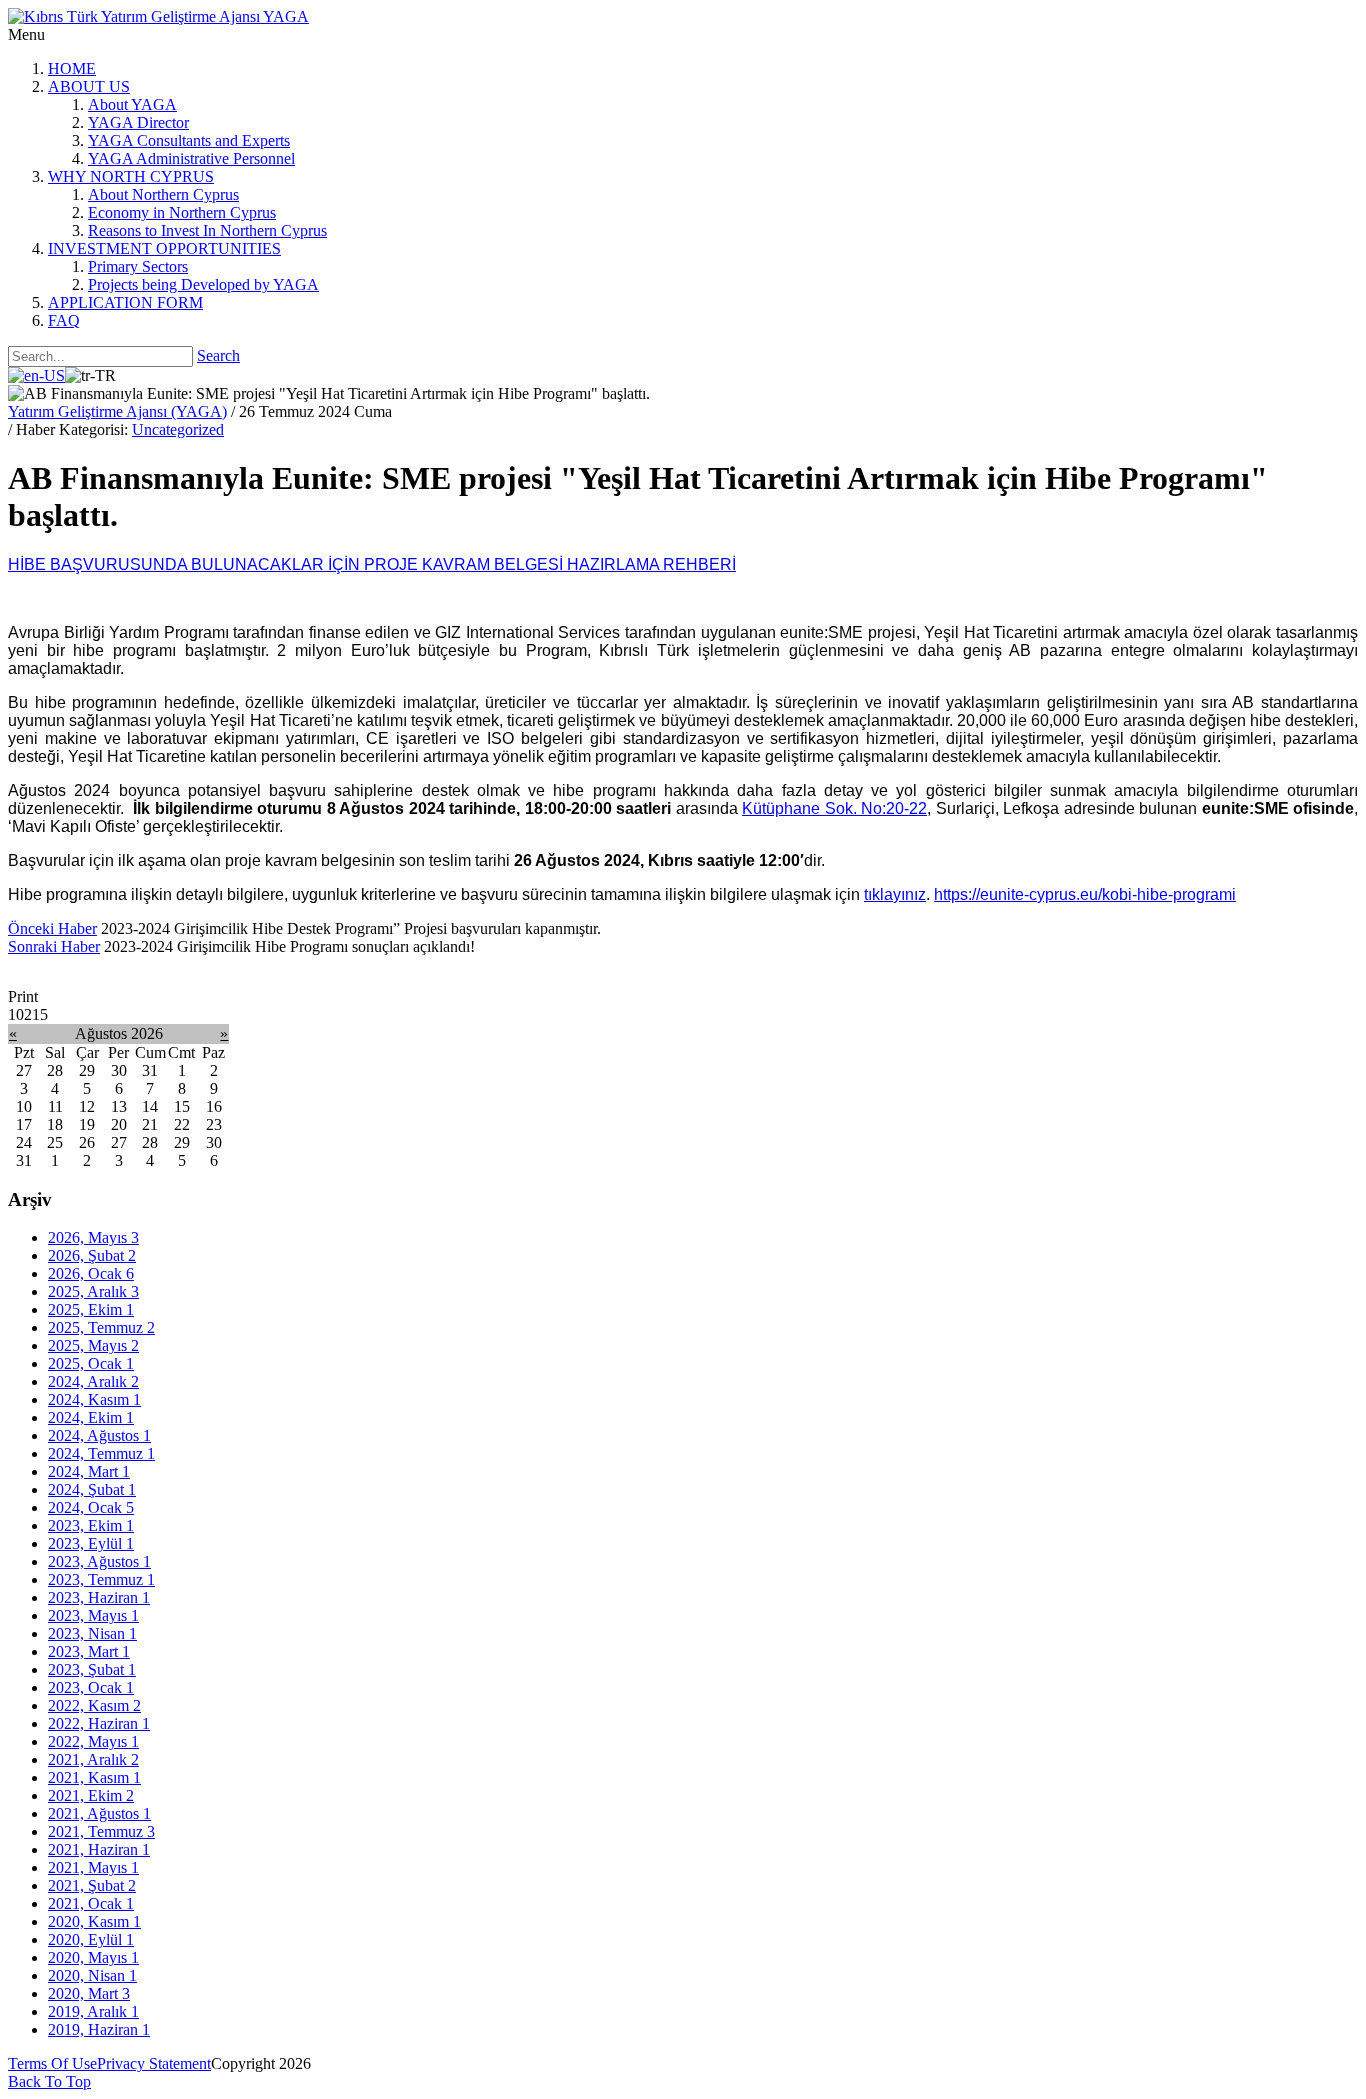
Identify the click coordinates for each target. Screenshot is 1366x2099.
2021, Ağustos (99, 1813)
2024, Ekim (91, 1417)
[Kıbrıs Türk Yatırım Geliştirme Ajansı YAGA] (158, 16)
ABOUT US (89, 86)
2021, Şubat (92, 1885)
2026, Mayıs (93, 1237)
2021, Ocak (91, 1903)
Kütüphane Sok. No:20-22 (834, 808)
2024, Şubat (92, 1489)
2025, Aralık (93, 1291)
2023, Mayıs (93, 1615)
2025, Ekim (91, 1309)
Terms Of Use (52, 2063)
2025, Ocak (91, 1363)
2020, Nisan (92, 1975)
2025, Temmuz (101, 1327)
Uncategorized (178, 429)
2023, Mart (89, 1651)
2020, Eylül (91, 1939)
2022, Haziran (99, 1723)
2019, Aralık (93, 2011)
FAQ (64, 320)
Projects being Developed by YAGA (203, 284)
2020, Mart (89, 1993)
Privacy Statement (154, 2063)
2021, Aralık (93, 1759)
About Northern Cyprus (163, 194)
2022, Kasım (94, 1705)
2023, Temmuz (101, 1579)
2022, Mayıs (93, 1741)
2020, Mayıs (93, 1957)
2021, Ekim (91, 1795)
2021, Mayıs (93, 1867)
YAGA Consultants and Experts (189, 140)
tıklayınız (895, 894)
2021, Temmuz (101, 1831)
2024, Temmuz (101, 1453)
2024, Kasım (94, 1399)
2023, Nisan (92, 1633)
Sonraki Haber (54, 946)
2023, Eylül (91, 1543)
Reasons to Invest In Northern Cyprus (207, 230)
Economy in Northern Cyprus (182, 212)
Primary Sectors (138, 266)
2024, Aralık (93, 1381)
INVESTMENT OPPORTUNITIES (164, 248)
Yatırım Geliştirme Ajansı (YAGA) (117, 411)
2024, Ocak (91, 1507)
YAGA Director (138, 122)
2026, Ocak (91, 1273)
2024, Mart (89, 1471)
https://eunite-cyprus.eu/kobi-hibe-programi (1085, 894)
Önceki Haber (52, 928)
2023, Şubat (92, 1669)
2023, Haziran (99, 1597)
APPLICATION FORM (125, 302)
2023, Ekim (91, 1525)
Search (218, 355)
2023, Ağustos (99, 1561)
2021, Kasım (94, 1777)
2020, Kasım (94, 1921)
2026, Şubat (92, 1255)
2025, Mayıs (93, 1345)
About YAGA (132, 104)
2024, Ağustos (99, 1435)
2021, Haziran (99, 1849)
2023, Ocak (91, 1687)
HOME (72, 68)
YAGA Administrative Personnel (191, 158)
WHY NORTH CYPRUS (131, 176)
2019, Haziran (99, 2029)
